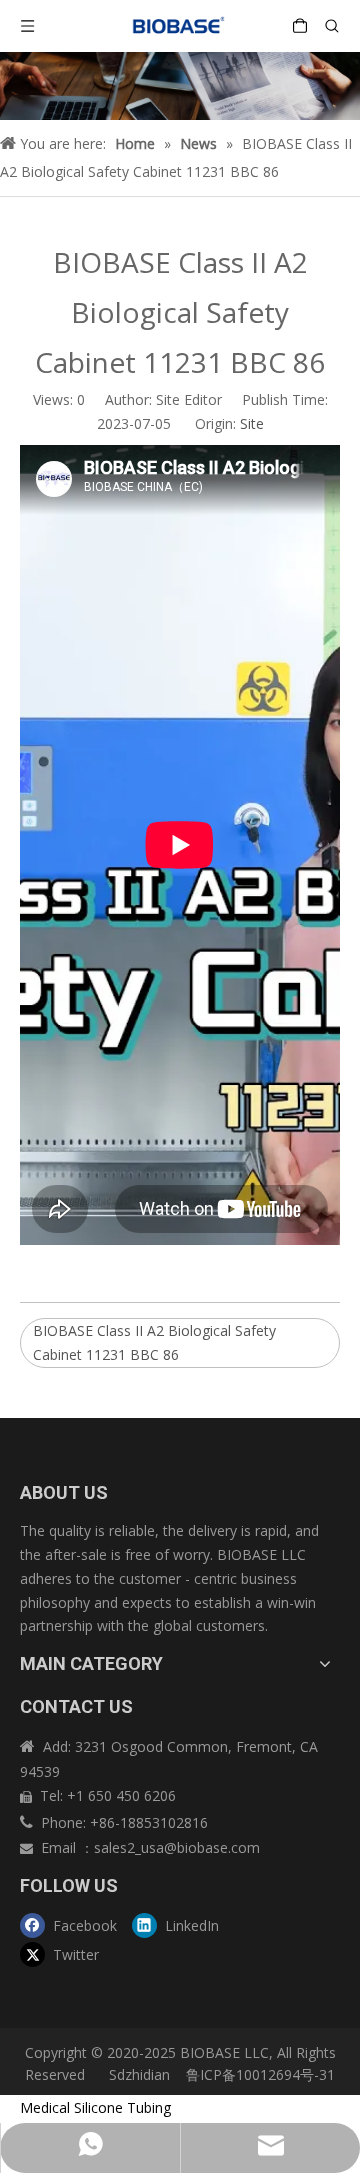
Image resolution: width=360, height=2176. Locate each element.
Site (252, 423)
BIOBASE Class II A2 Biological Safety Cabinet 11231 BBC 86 (154, 1342)
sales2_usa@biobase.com (177, 1847)
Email (60, 1847)
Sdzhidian (137, 2074)
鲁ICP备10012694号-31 (260, 2074)
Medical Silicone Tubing (95, 2107)
